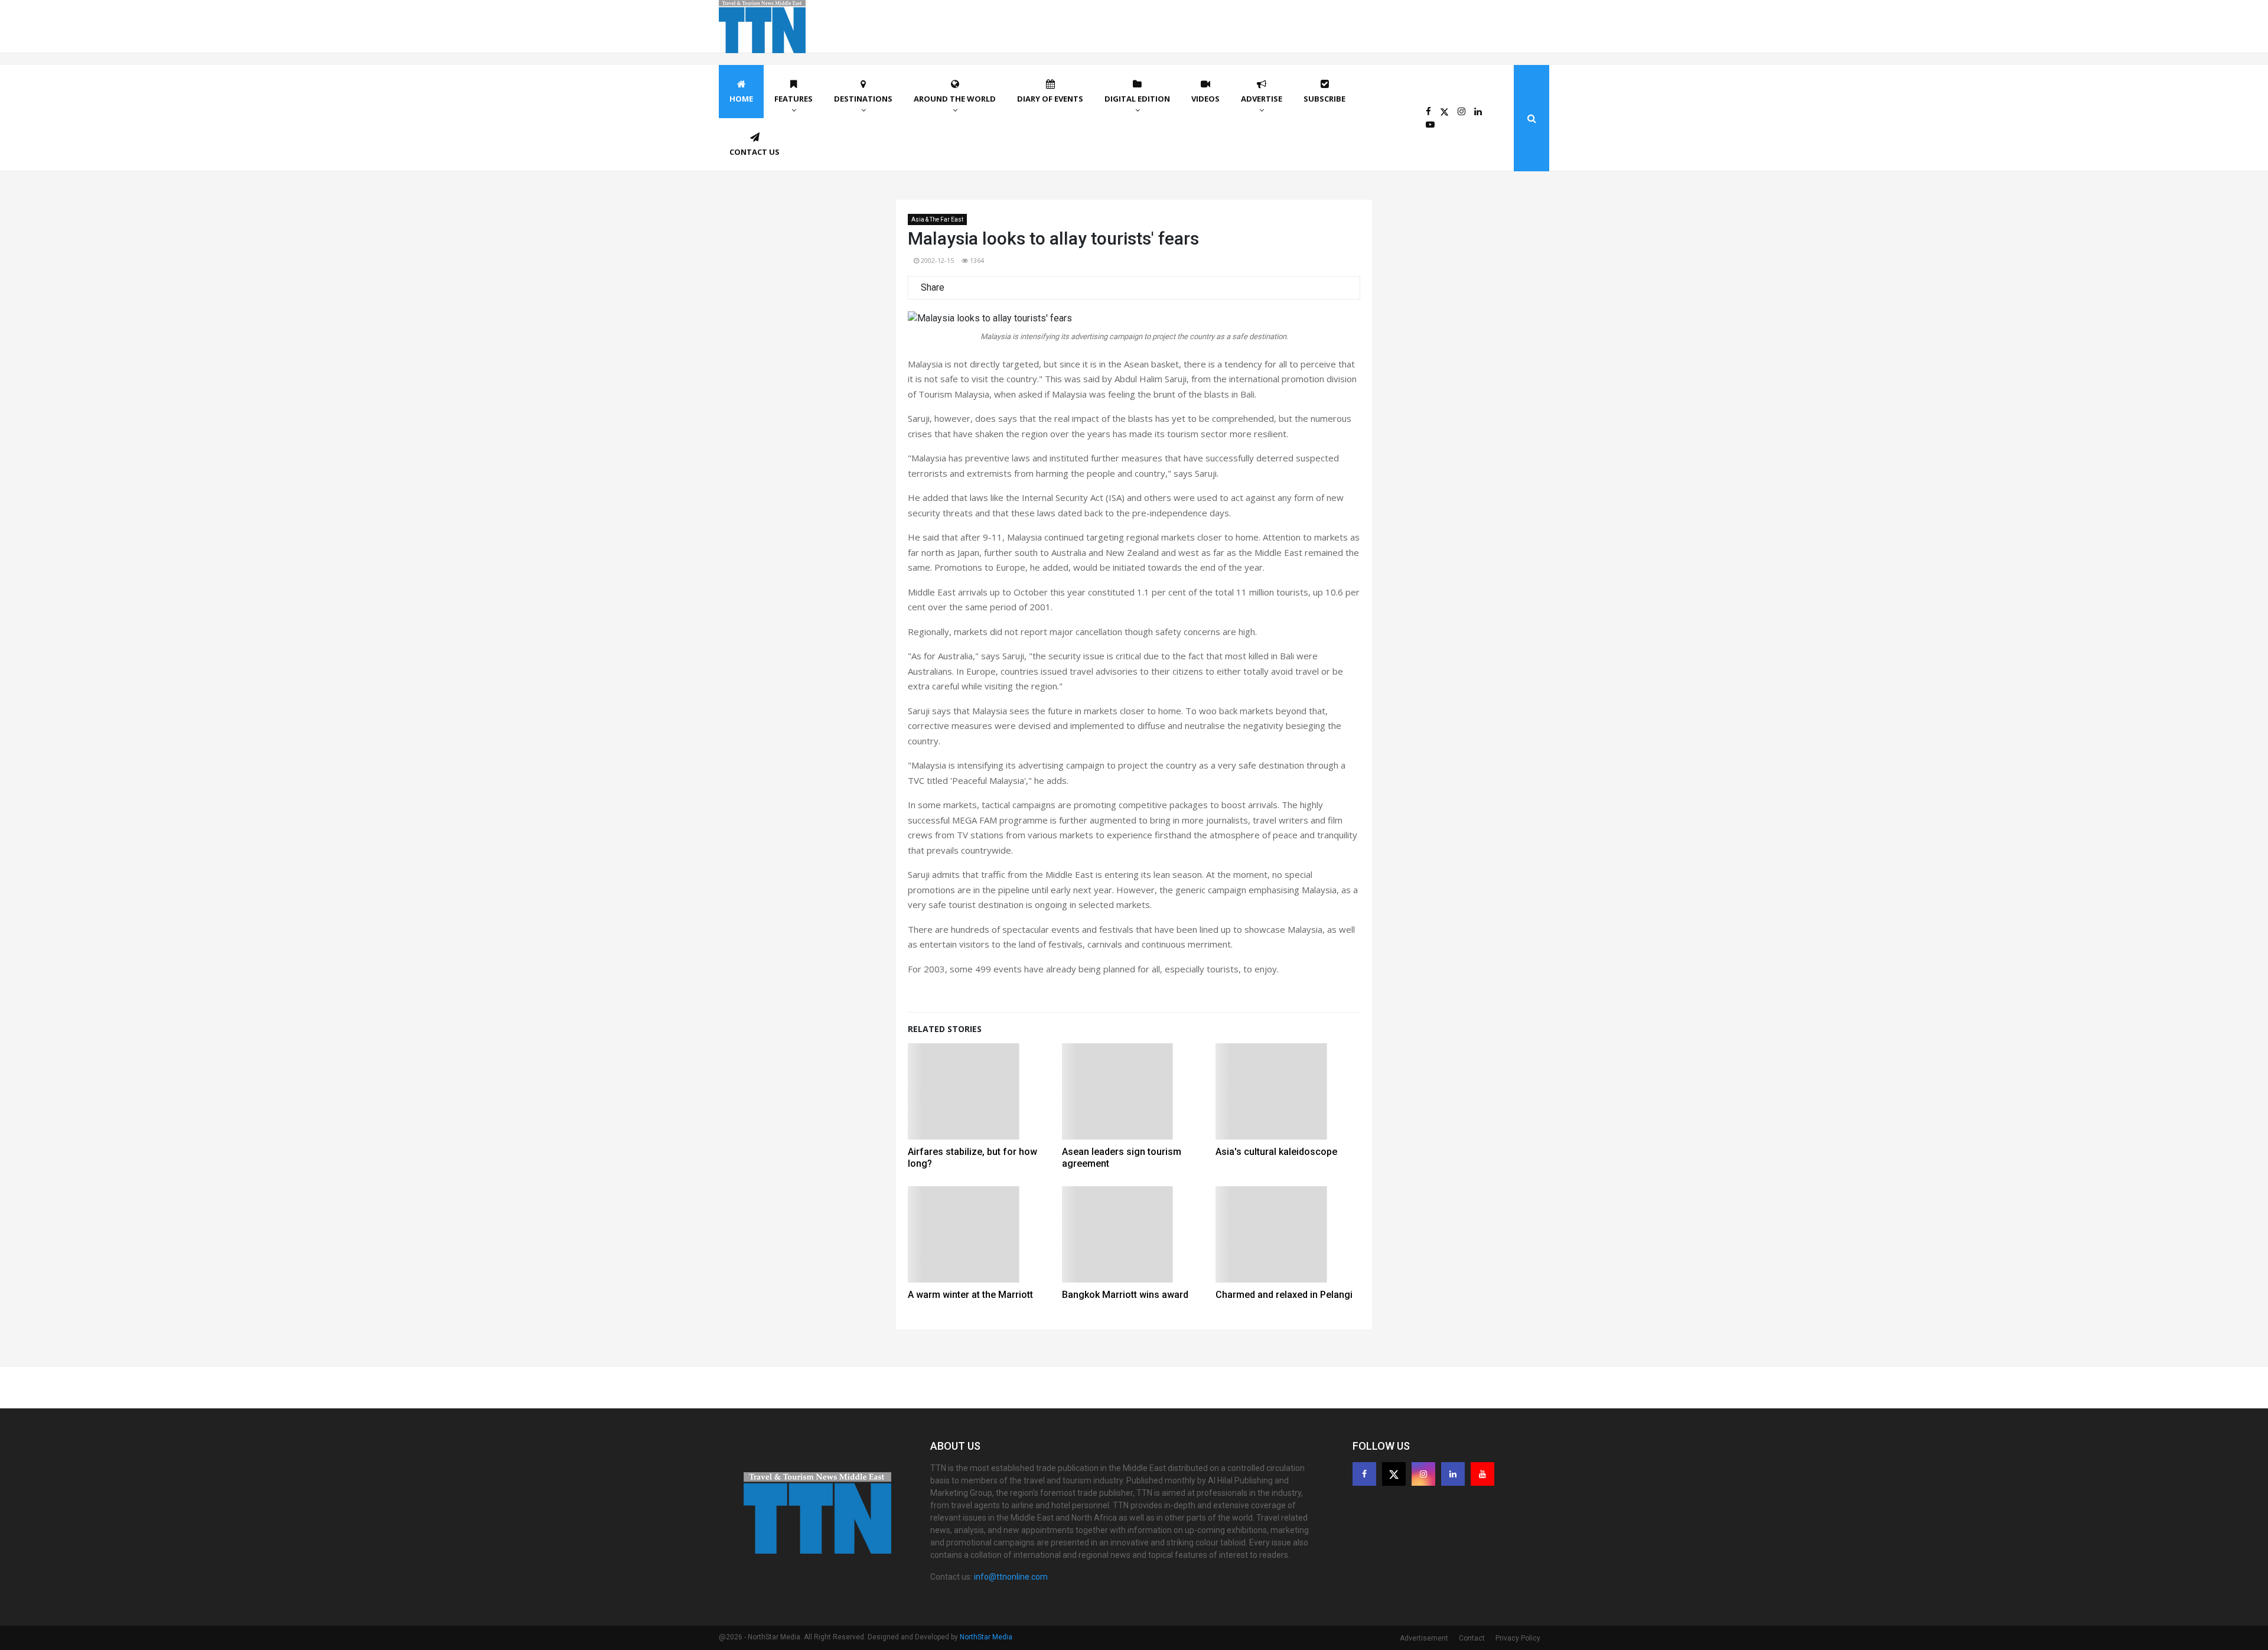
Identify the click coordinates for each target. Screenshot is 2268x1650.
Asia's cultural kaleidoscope (1276, 1152)
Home (741, 99)
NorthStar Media (986, 1637)
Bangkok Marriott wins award (1125, 1295)
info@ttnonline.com (1011, 1577)
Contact (1472, 1638)
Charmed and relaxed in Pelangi (1284, 1295)
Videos (1205, 99)
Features (794, 99)
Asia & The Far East (937, 219)
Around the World (955, 99)
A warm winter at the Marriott (970, 1295)
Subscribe (1324, 99)
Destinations (863, 99)
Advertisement (1424, 1638)
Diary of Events (1050, 99)
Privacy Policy (1518, 1638)
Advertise (1262, 99)
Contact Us (755, 152)
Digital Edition (1137, 99)
